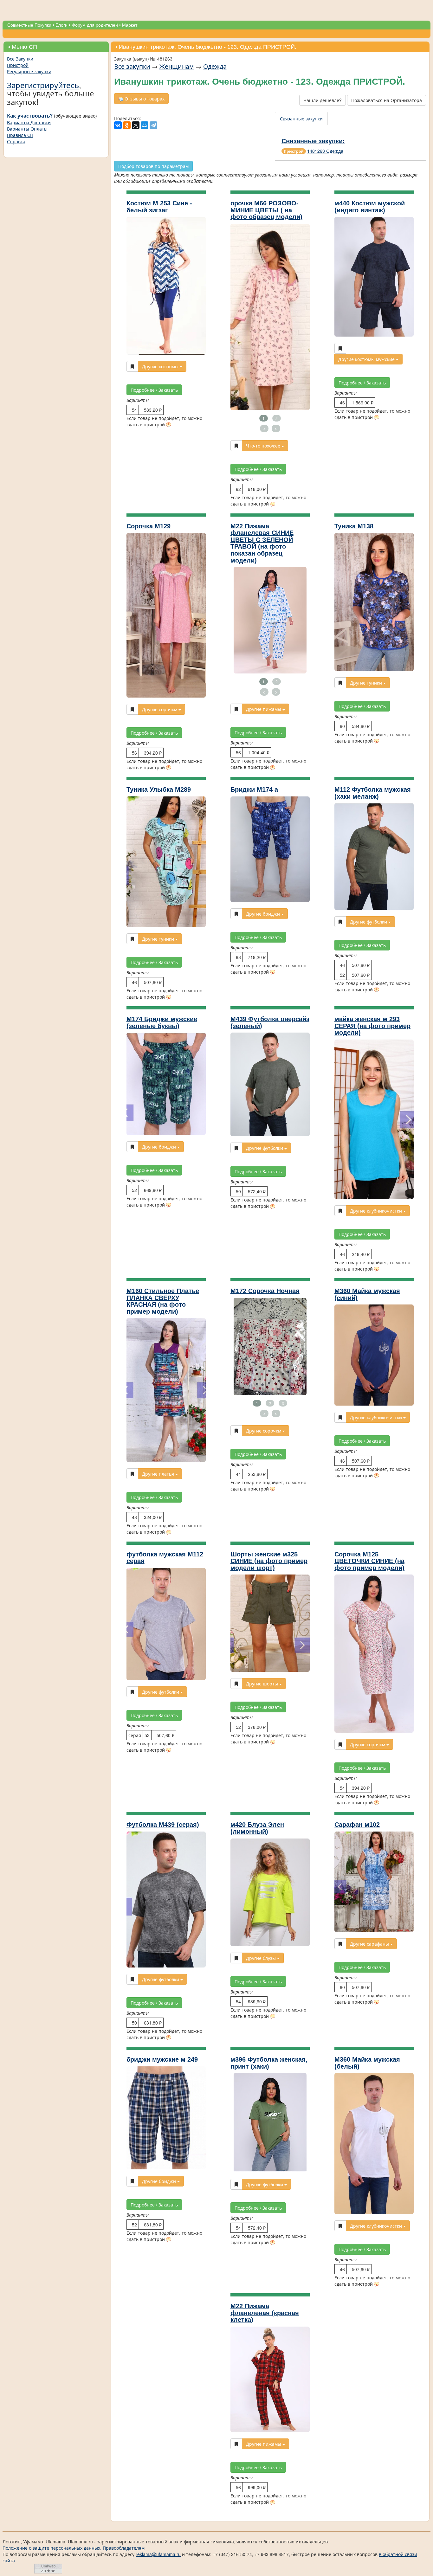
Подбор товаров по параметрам (153, 166)
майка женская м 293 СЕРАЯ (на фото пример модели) (372, 1026)
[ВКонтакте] (118, 125)
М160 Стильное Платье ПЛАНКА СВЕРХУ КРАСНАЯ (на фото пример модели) (163, 1301)
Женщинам (177, 66)
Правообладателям (124, 2548)
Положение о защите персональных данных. (52, 2548)
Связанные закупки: (313, 141)
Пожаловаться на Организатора (387, 100)
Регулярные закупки (29, 71)
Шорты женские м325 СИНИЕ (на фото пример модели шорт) (269, 1561)
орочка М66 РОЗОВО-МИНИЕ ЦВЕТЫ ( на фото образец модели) (266, 210)
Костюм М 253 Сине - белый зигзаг (159, 207)
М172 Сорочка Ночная (265, 1291)
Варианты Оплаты (27, 129)
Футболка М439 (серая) (163, 1825)
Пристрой (18, 65)
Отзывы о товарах (144, 99)
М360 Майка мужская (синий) (367, 1294)
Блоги (61, 25)
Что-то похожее (264, 446)
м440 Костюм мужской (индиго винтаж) (370, 207)
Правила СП (20, 135)
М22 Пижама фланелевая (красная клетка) (265, 2313)
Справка (16, 141)
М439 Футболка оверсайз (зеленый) (270, 1022)
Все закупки (132, 66)
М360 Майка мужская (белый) (367, 2063)
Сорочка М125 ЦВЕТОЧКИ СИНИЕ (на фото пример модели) (369, 1561)
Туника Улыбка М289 (159, 789)
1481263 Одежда (325, 151)
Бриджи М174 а (254, 789)
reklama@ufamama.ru (158, 2554)
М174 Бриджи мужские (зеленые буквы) (162, 1022)
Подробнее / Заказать (154, 390)
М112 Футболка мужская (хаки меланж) (373, 793)
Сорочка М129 (149, 526)
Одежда (215, 66)
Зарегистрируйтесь (43, 85)
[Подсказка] (169, 425)
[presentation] (302, 119)
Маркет (130, 25)
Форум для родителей (95, 25)
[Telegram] (153, 125)
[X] (136, 125)
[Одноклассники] (127, 125)
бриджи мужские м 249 (162, 2059)
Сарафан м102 (357, 1825)
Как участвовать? (30, 116)
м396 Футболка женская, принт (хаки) (269, 2063)
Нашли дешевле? (323, 100)
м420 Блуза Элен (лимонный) (257, 1828)
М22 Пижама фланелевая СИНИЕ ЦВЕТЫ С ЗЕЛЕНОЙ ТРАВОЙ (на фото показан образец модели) (262, 543)
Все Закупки (20, 59)
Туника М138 (354, 526)
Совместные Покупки (29, 25)
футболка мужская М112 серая (165, 1558)
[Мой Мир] (145, 125)
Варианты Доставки (29, 122)
